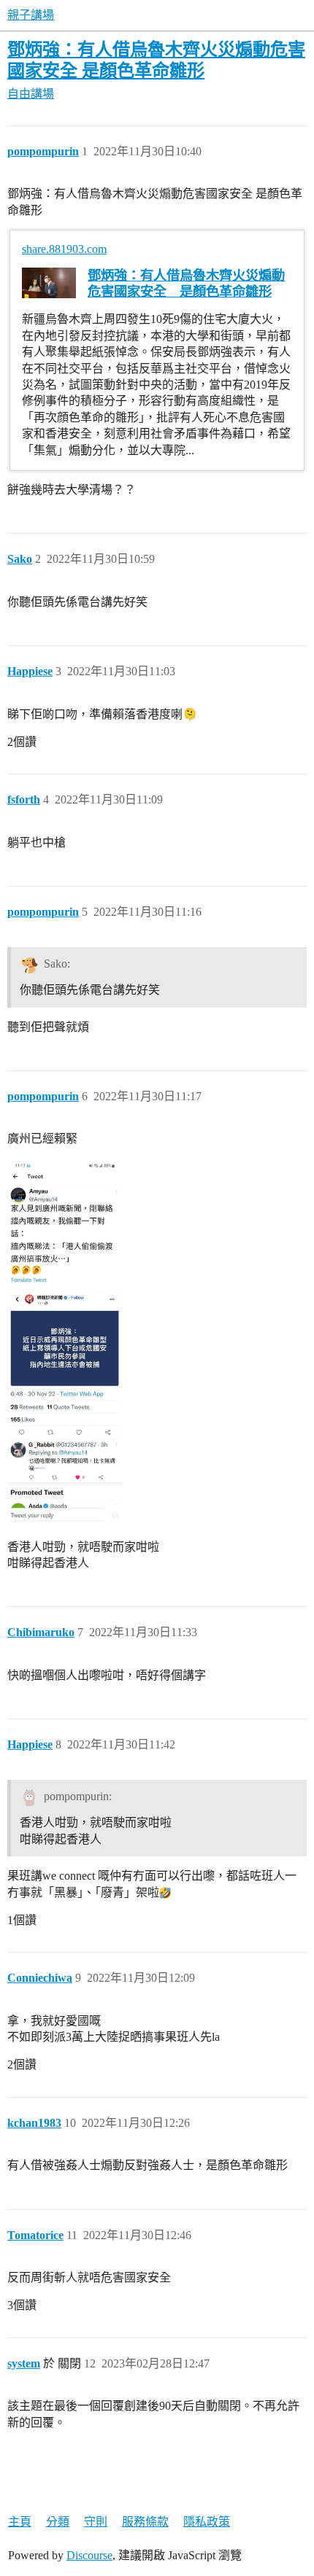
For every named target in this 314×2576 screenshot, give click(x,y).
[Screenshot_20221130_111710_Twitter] (65, 1341)
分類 (58, 2522)
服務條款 (145, 2522)
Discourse (89, 2555)
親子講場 (31, 15)
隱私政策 (207, 2522)
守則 (96, 2522)
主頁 (20, 2522)
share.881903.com (64, 249)
